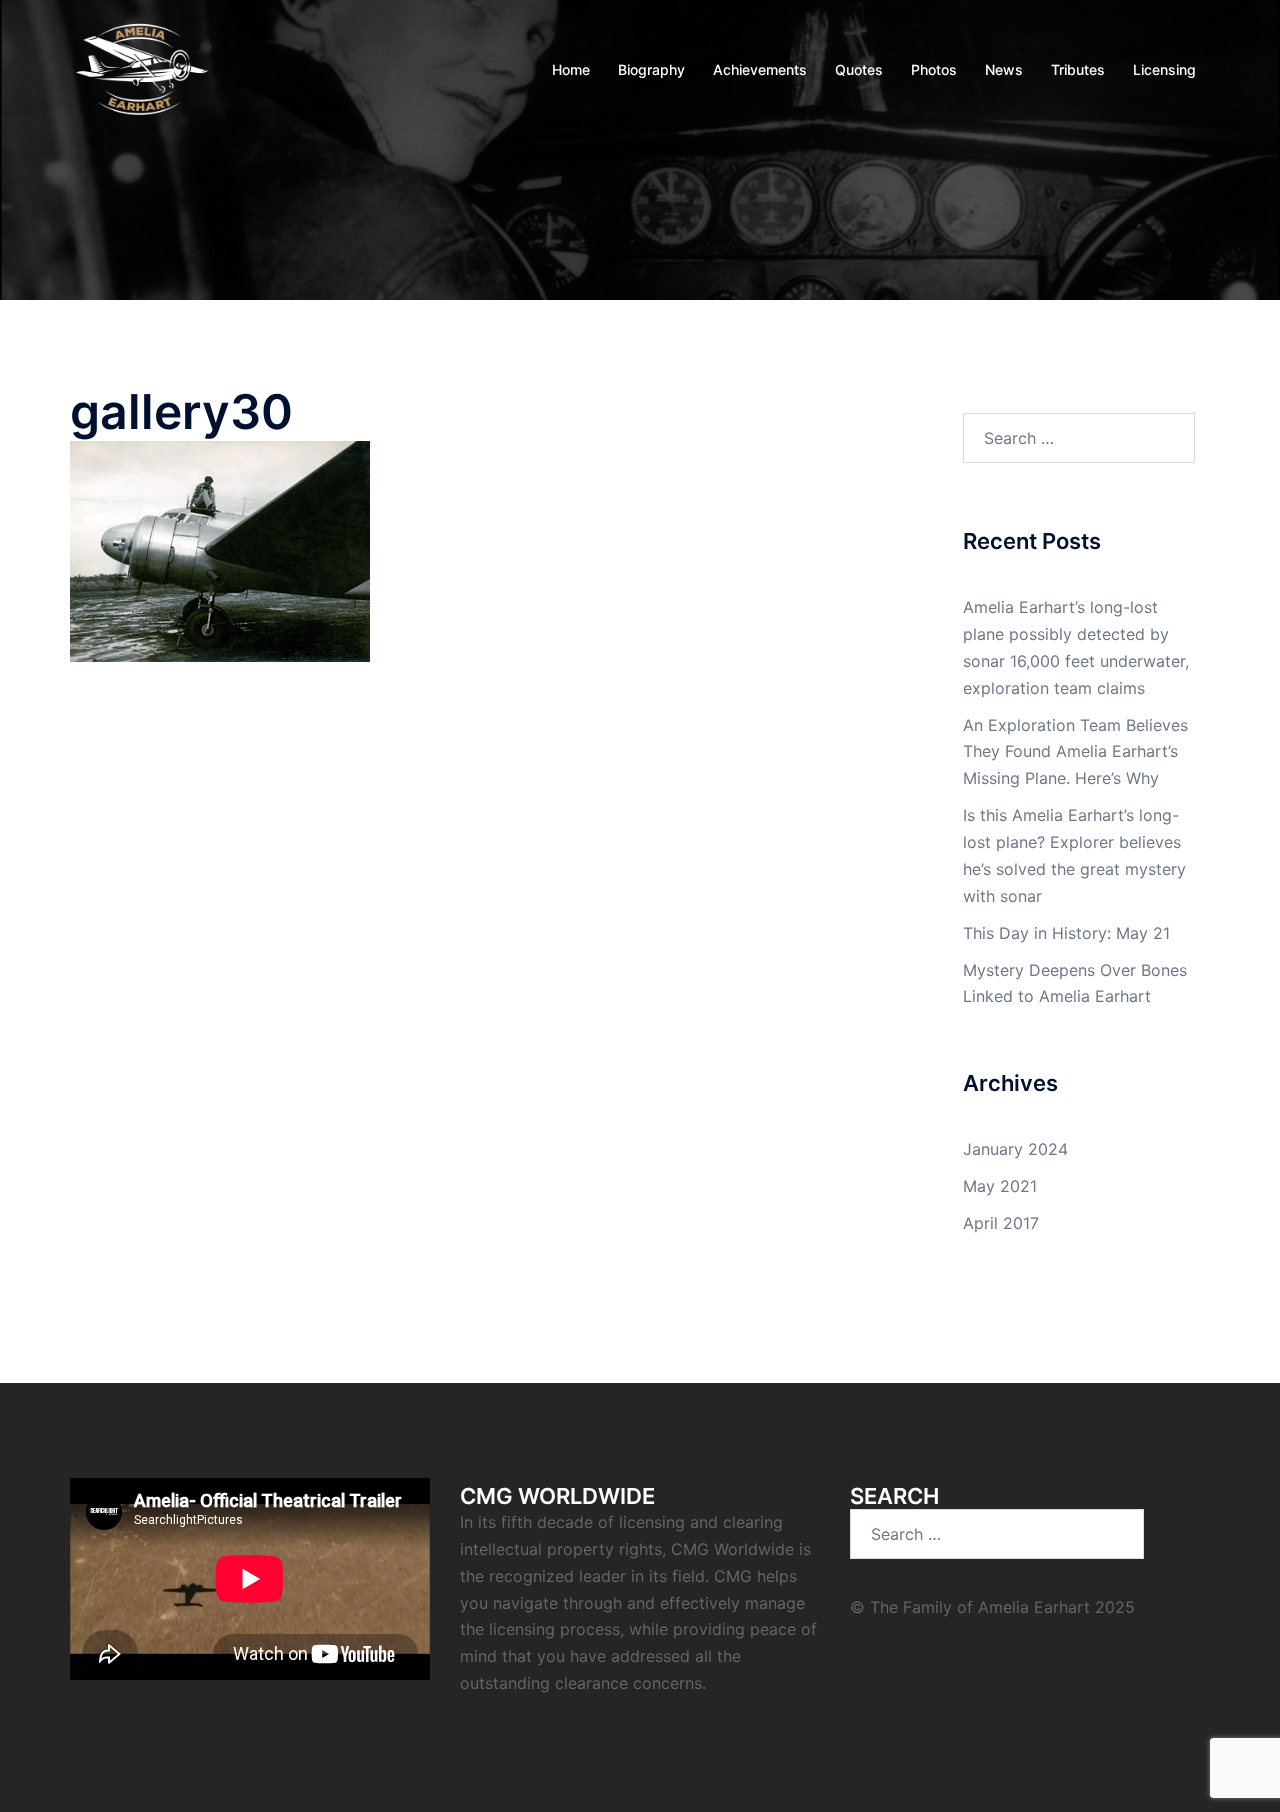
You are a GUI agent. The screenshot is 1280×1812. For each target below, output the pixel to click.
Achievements (760, 69)
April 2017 (1001, 1223)
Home (571, 69)
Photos (934, 69)
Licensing (1164, 69)
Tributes (1078, 69)
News (1004, 69)
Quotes (859, 69)
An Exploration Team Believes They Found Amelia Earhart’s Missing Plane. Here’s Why (1075, 752)
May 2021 (1000, 1186)
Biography (651, 69)
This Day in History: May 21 (1066, 933)
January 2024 (1015, 1149)
